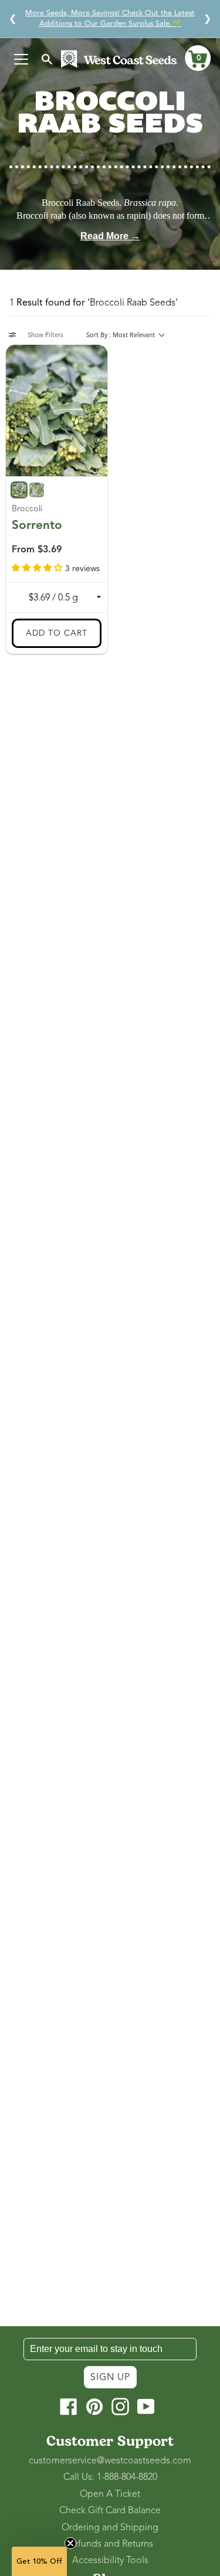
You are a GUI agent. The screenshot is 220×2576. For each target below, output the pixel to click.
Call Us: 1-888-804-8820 (110, 2477)
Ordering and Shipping (110, 2527)
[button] (198, 58)
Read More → (110, 236)
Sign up (110, 2377)
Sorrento (37, 525)
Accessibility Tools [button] (110, 2560)
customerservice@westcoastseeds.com (110, 2460)
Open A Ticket (110, 2494)
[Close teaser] (70, 2543)
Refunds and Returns (110, 2544)
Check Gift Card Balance (110, 2510)
